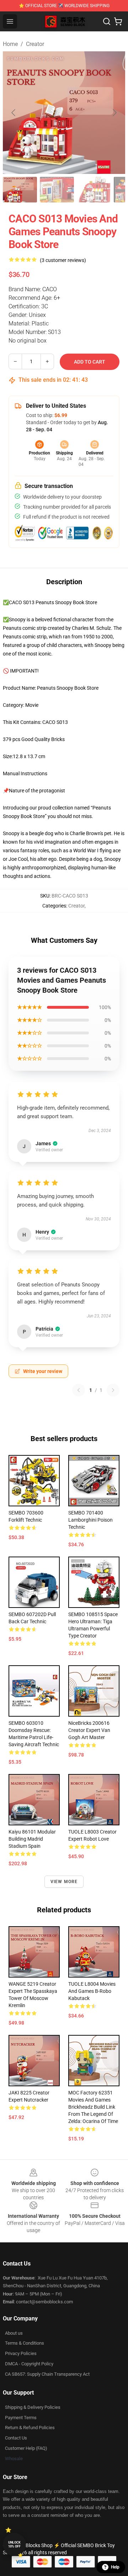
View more (64, 1882)
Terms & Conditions (25, 2343)
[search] (107, 21)
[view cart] (118, 21)
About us (14, 2333)
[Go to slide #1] (20, 190)
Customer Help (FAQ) (26, 2448)
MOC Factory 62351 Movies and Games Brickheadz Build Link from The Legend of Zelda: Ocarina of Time (93, 2107)
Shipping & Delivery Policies (33, 2407)
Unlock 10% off (14, 2544)
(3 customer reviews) (63, 260)
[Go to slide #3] (94, 190)
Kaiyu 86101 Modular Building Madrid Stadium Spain (32, 1839)
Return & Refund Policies (30, 2428)
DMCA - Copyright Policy (29, 2364)
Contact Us (16, 2438)
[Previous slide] (14, 113)
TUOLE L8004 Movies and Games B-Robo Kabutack (92, 1991)
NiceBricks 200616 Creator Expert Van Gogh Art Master (89, 1730)
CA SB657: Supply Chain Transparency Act (47, 2374)
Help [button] (115, 2567)
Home (10, 44)
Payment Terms (21, 2418)
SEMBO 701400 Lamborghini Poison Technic (90, 1520)
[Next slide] (114, 113)
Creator (35, 44)
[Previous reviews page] (79, 1390)
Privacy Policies (21, 2353)
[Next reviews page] (113, 1390)
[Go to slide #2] (57, 190)
